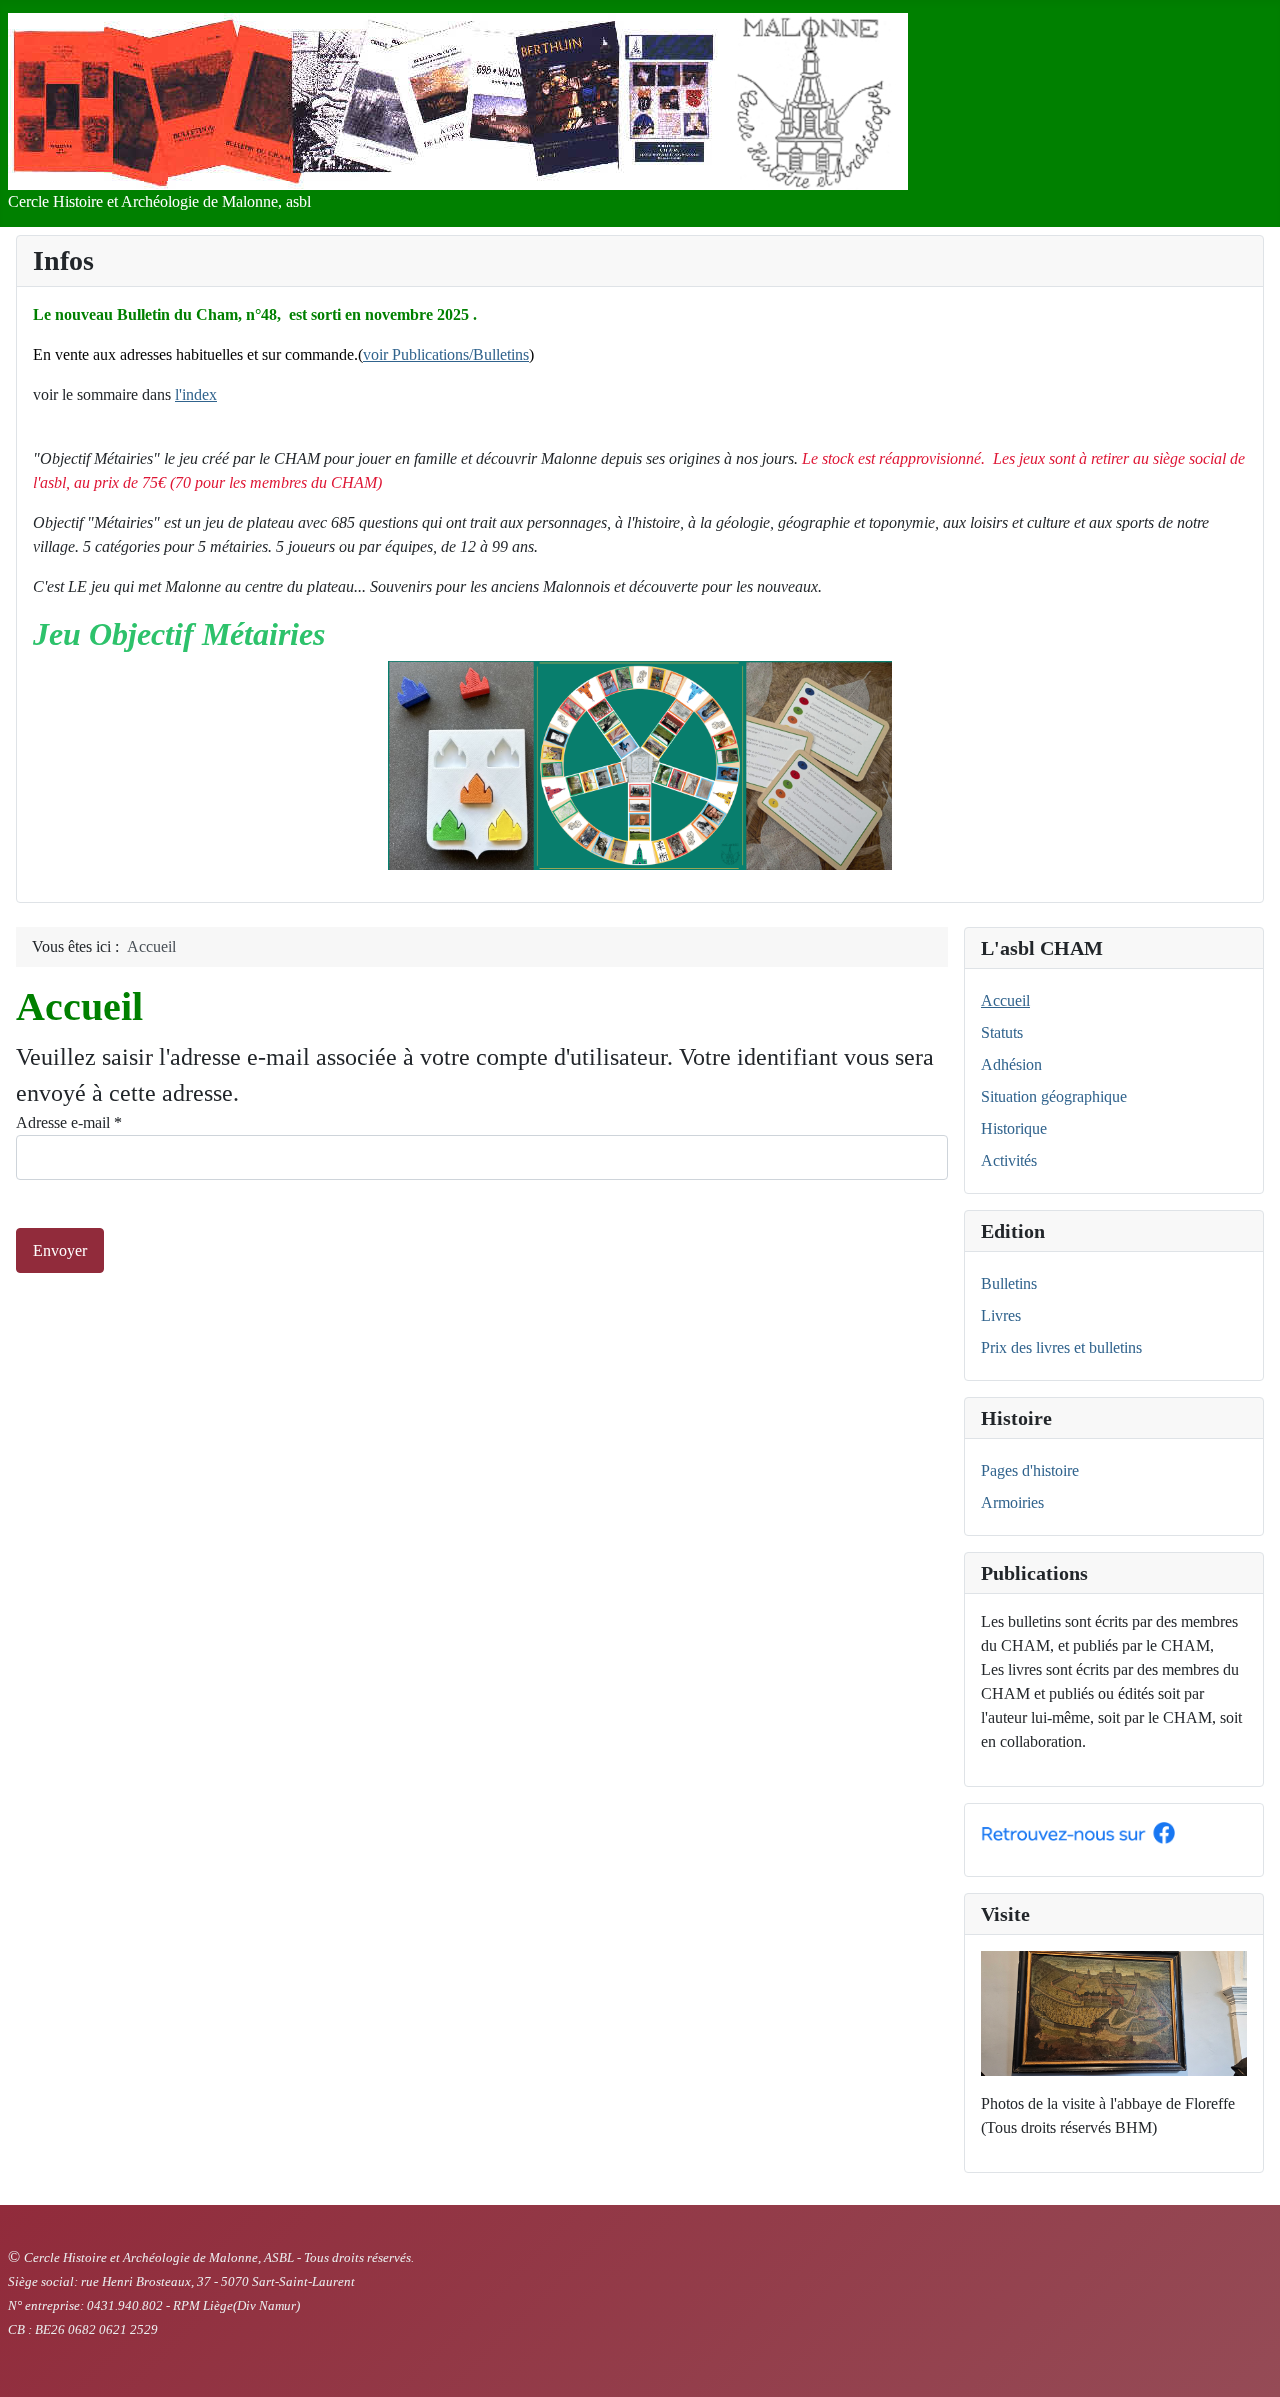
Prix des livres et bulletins (1061, 1347)
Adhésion (1011, 1064)
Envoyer (60, 1250)
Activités (1009, 1160)
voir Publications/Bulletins (446, 354)
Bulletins (1009, 1283)
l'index (196, 394)
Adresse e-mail (69, 1122)
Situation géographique (1054, 1096)
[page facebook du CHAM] (1078, 1831)
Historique (1014, 1128)
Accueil (1005, 1000)
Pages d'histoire (1030, 1470)
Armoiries (1012, 1502)
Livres (1001, 1315)
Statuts (1002, 1032)
